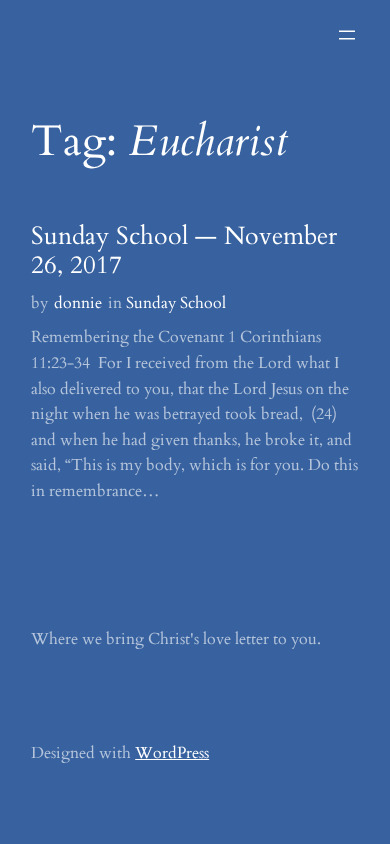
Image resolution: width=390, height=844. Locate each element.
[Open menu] (347, 35)
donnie (78, 303)
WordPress (172, 753)
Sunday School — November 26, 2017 (184, 251)
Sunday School (176, 303)
